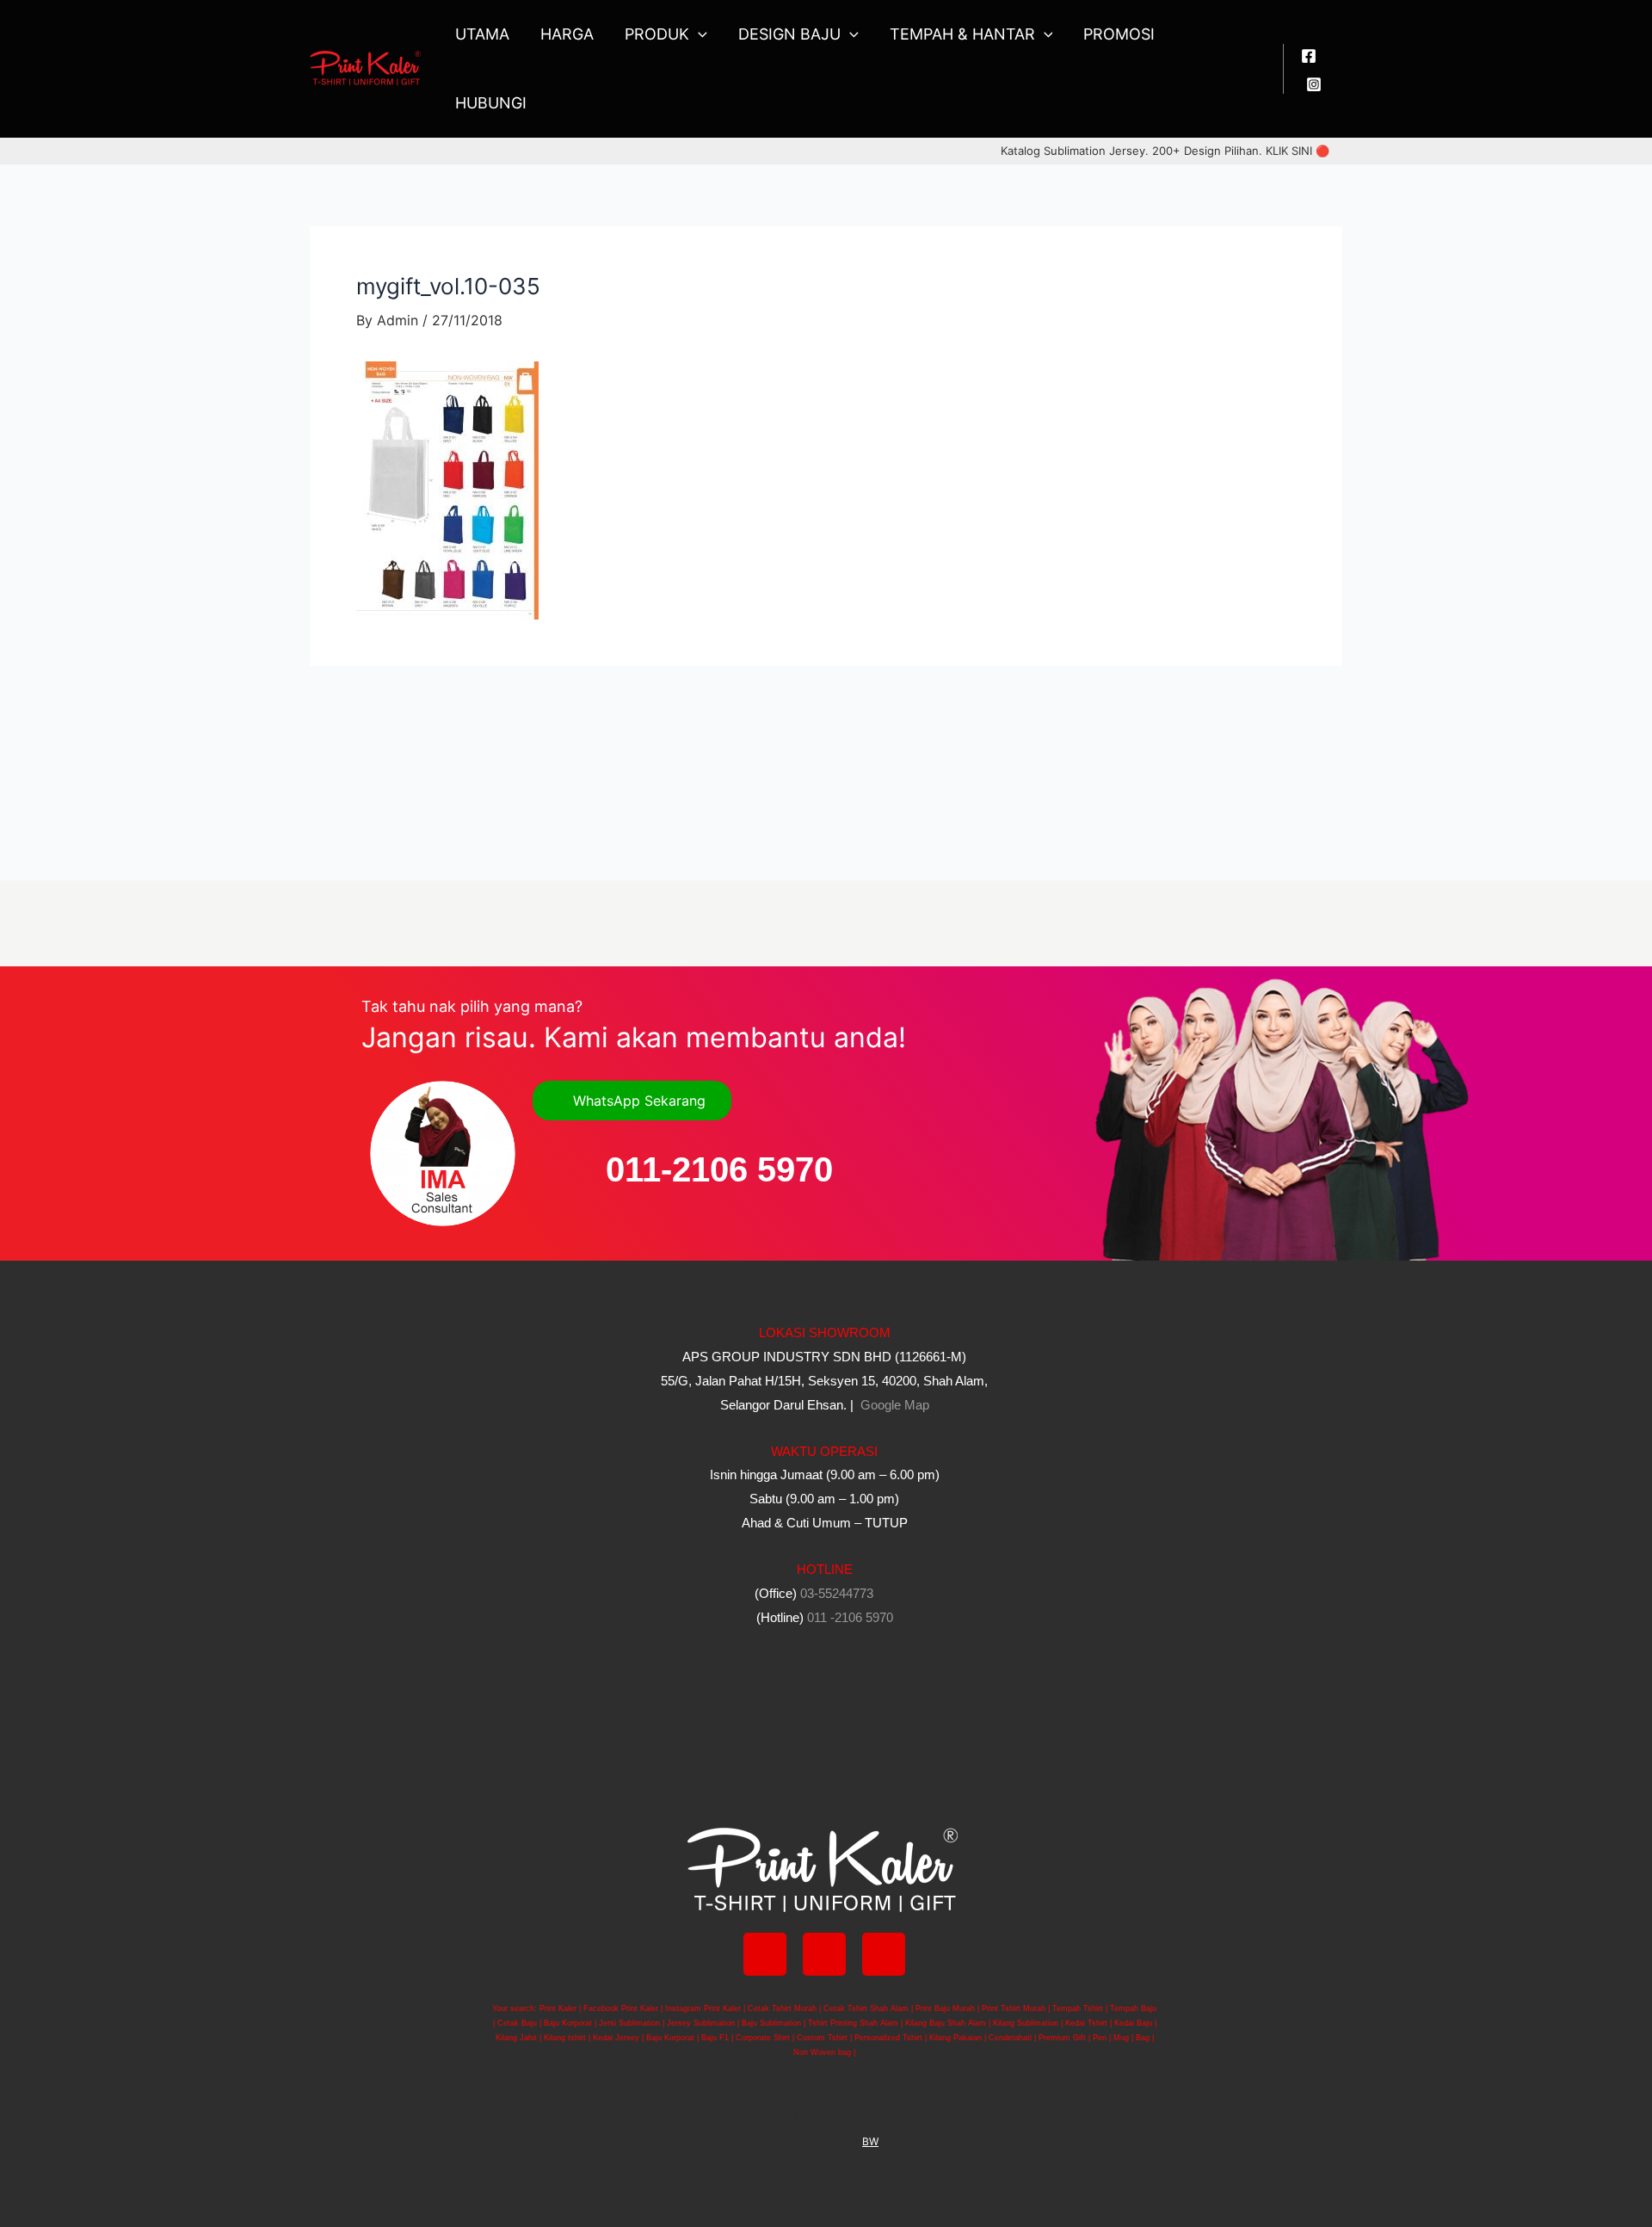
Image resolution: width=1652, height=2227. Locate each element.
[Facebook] (1309, 56)
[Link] (884, 1954)
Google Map (893, 1405)
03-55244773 (837, 1593)
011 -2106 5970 (850, 1617)
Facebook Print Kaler (621, 2008)
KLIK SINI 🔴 (1298, 151)
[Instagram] (1314, 84)
